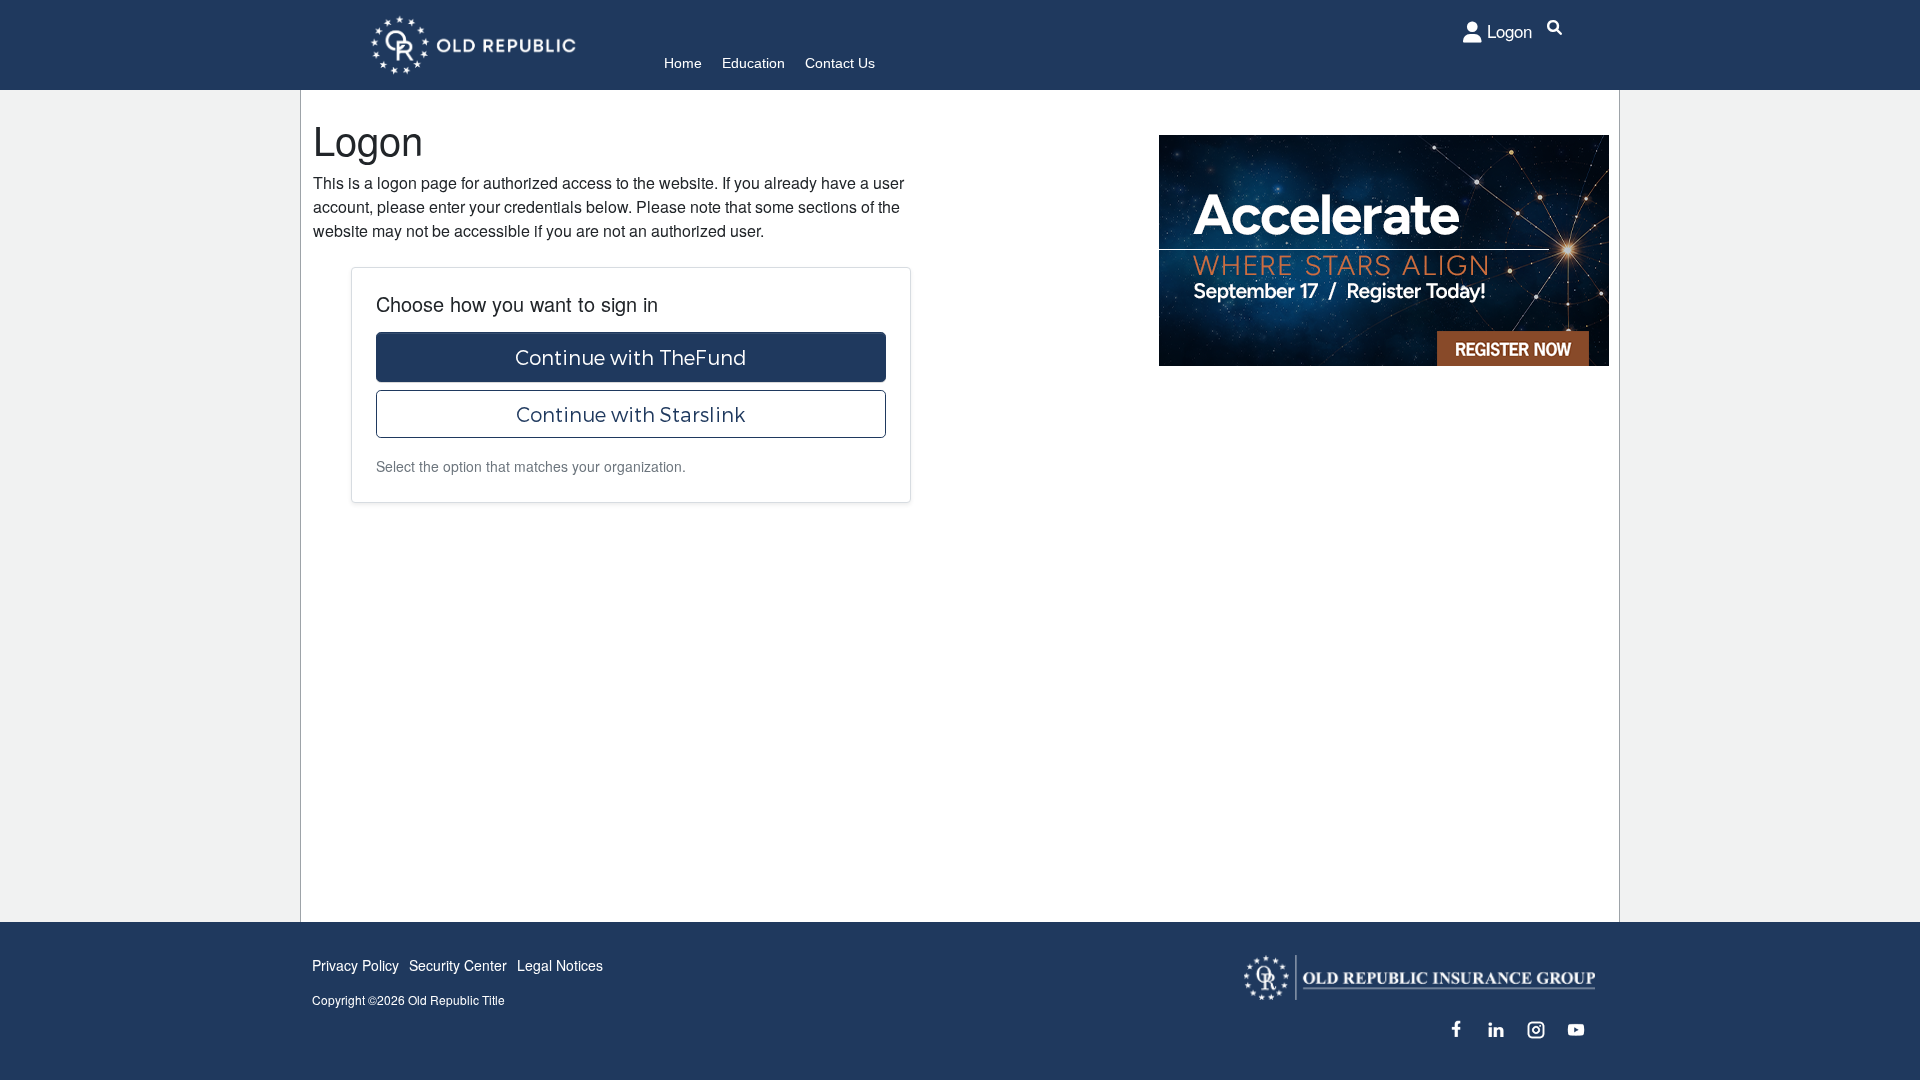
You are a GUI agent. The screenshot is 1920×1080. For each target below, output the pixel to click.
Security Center (458, 965)
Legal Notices (560, 965)
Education (753, 63)
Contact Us (840, 63)
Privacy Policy (355, 965)
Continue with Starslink (630, 414)
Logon (1509, 30)
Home (683, 63)
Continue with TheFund (631, 357)
